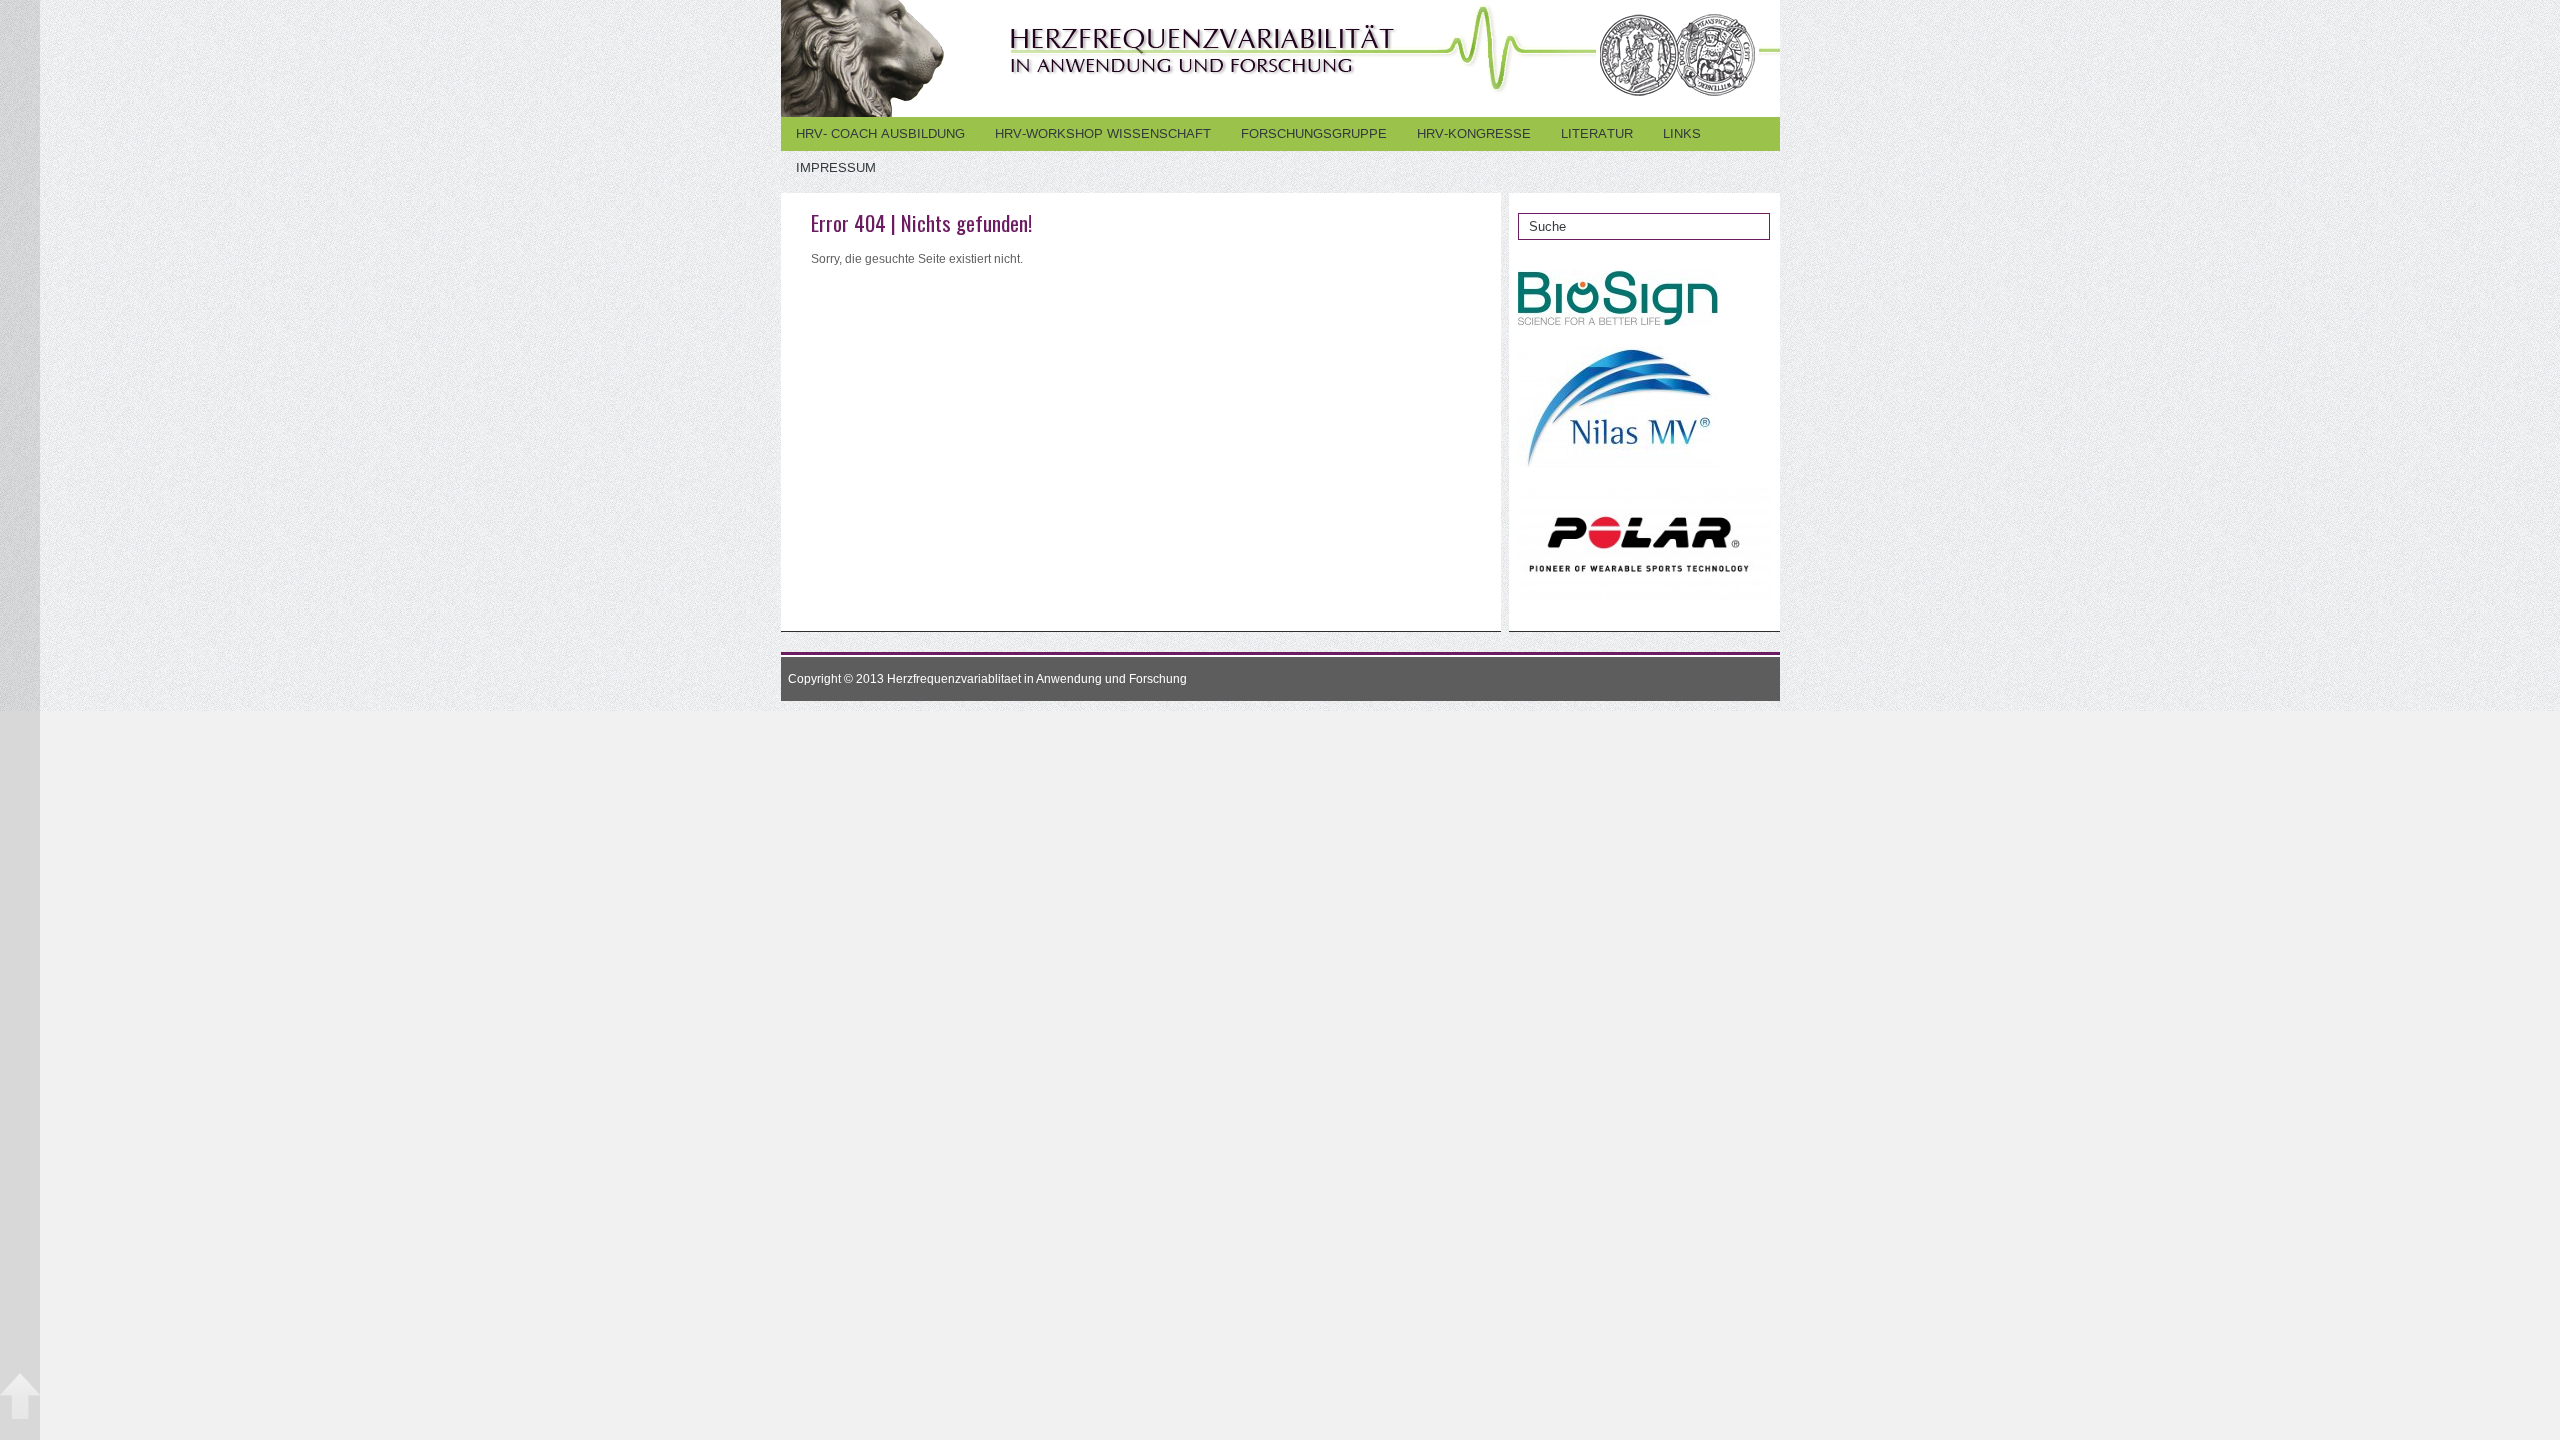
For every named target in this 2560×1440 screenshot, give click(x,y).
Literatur (1597, 133)
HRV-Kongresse (1474, 133)
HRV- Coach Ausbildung (880, 133)
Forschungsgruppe (1314, 133)
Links (1682, 133)
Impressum (836, 167)
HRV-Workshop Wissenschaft (1103, 133)
